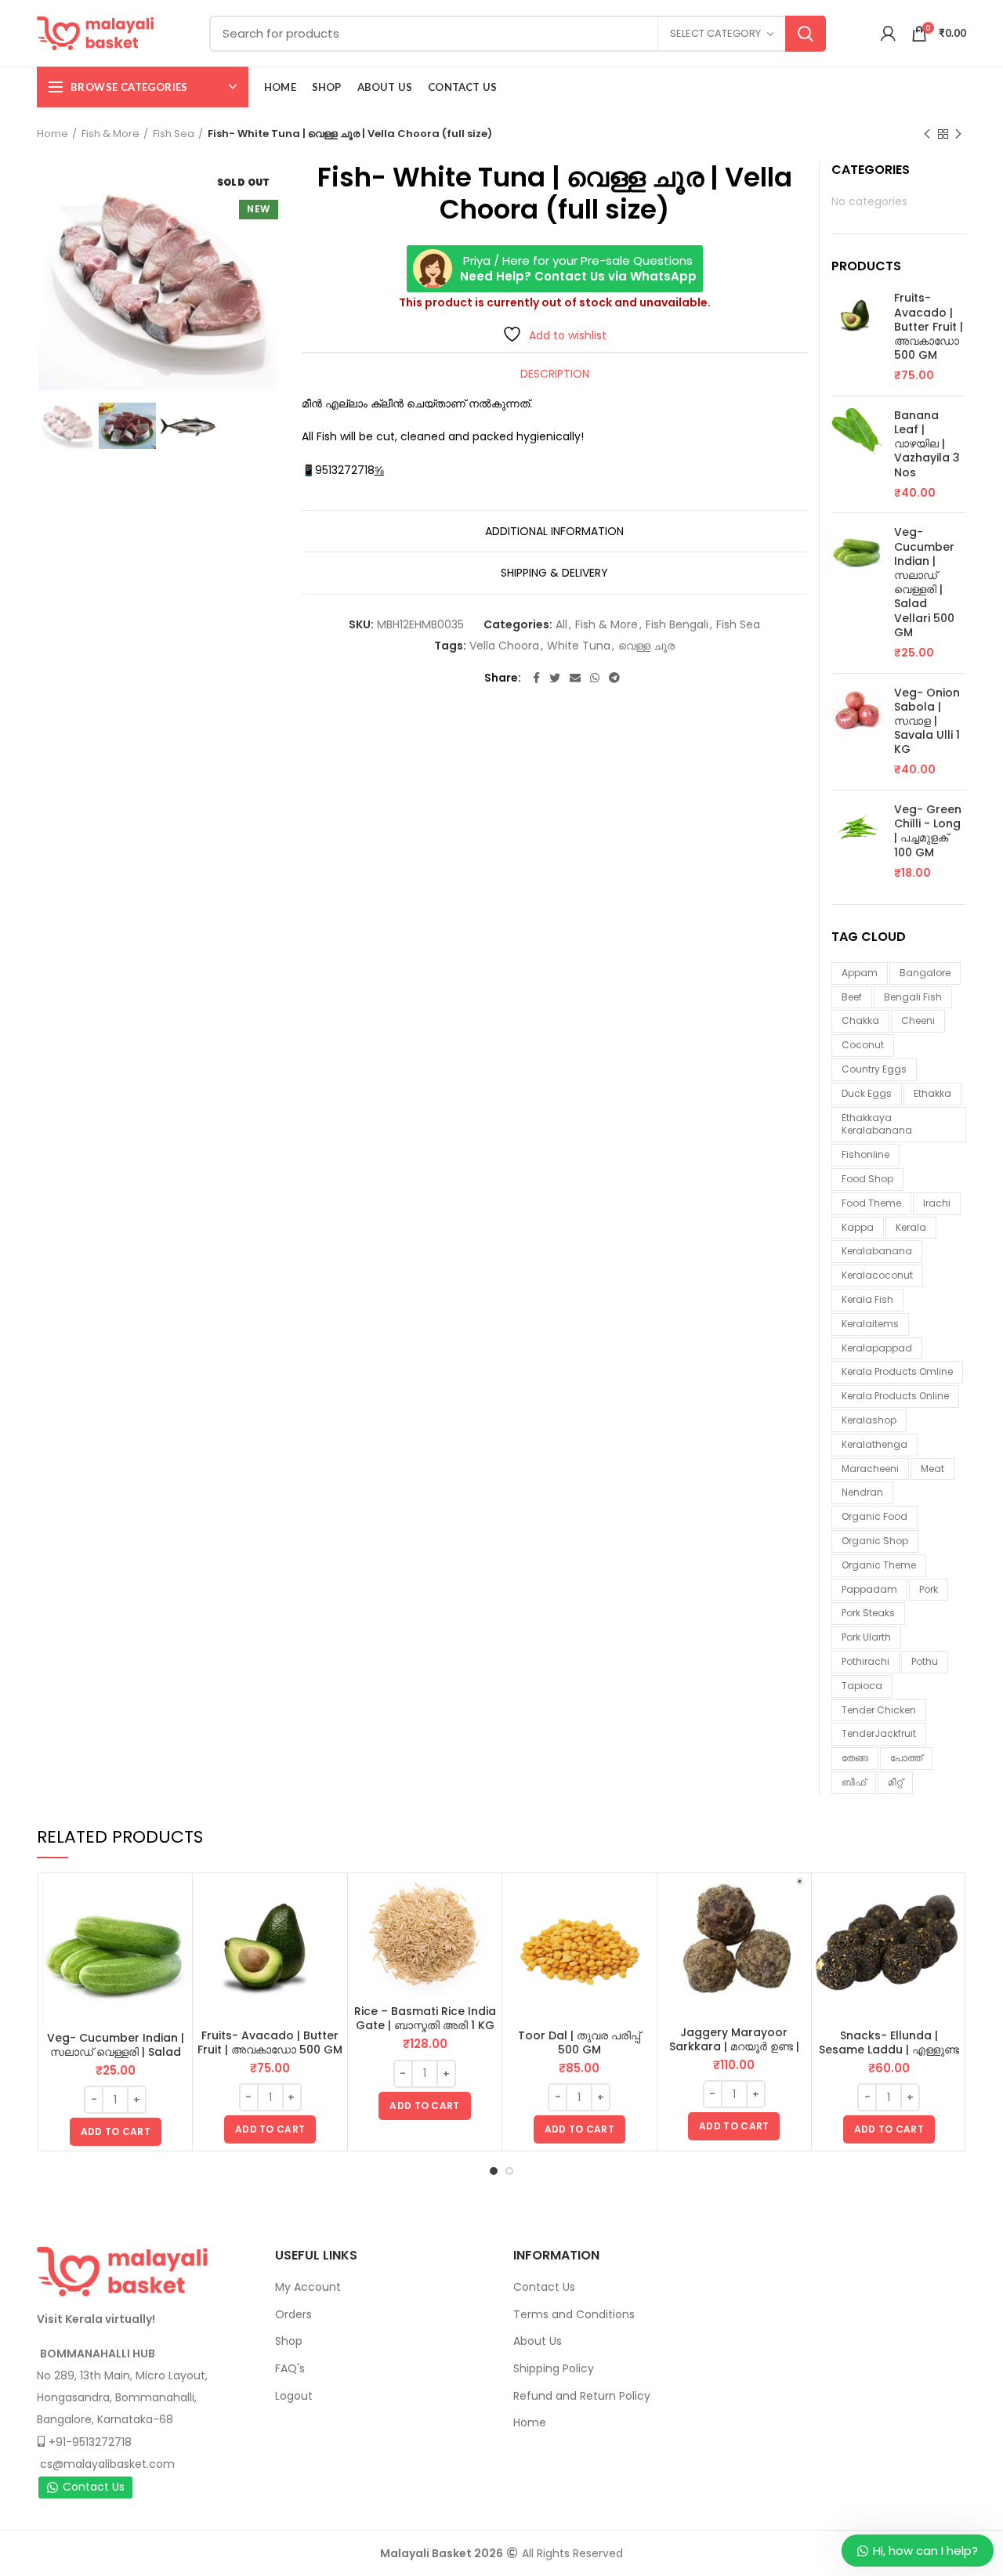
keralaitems (870, 1324)
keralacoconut (877, 1275)
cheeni (918, 1020)
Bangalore (925, 973)
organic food (874, 1516)
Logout (294, 2396)
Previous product (927, 134)
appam (860, 973)
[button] (116, 2132)
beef (852, 997)
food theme (871, 1203)
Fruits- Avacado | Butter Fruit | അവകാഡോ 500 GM (929, 326)
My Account (308, 2287)
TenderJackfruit (879, 1733)
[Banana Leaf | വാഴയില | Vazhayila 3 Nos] (857, 455)
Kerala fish (867, 1299)
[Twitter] (555, 678)
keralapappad (877, 1348)
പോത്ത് (906, 1758)
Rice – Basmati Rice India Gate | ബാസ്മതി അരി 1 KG (425, 2018)
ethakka (932, 1093)
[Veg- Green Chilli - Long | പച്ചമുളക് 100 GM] (857, 841)
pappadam (869, 1589)
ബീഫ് (854, 1782)
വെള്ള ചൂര (646, 646)
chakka (860, 1020)
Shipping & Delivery (554, 573)
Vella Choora (504, 646)
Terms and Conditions (574, 2314)
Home (53, 134)
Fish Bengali (677, 625)
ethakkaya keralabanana (877, 1124)
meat (932, 1469)
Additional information (554, 531)
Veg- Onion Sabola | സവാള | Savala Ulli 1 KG (927, 721)
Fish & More (110, 134)
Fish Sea (174, 134)
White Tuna (579, 646)
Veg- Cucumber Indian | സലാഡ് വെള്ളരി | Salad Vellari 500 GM (924, 582)
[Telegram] (614, 678)
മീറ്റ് (895, 1782)
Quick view (176, 1903)
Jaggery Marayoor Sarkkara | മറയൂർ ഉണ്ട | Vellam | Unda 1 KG (734, 2046)
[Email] (575, 678)
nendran (862, 1492)
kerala (911, 1227)
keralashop (869, 1420)
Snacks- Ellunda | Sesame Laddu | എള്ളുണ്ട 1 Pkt (889, 2050)
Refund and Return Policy (582, 2396)
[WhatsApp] (595, 678)
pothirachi (865, 1661)
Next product (958, 134)
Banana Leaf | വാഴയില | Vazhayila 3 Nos (927, 444)
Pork (929, 1589)
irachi (937, 1203)
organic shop (875, 1541)
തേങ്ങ (855, 1758)
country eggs (874, 1069)
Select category (715, 33)
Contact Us (94, 2487)
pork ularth (866, 1637)
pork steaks (868, 1613)
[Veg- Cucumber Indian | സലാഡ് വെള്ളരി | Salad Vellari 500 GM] (857, 593)
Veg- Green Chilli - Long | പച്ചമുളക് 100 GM (928, 831)
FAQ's (290, 2368)
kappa (858, 1227)
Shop (289, 2341)
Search (806, 34)
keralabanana (877, 1251)
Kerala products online (895, 1396)
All (561, 625)
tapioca (862, 1686)
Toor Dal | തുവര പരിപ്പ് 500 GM (579, 2042)
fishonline (865, 1154)
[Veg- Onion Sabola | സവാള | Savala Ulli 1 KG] (857, 732)
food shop (867, 1179)
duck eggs (867, 1093)
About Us (538, 2341)
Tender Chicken (879, 1710)
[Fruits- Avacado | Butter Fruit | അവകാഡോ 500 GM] (857, 337)
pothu (925, 1661)
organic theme (879, 1565)
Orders (293, 2314)
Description (555, 374)
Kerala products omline (897, 1371)
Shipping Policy (554, 2368)
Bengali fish (913, 997)
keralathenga (874, 1444)
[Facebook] (536, 678)
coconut (863, 1045)
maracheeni (870, 1469)
